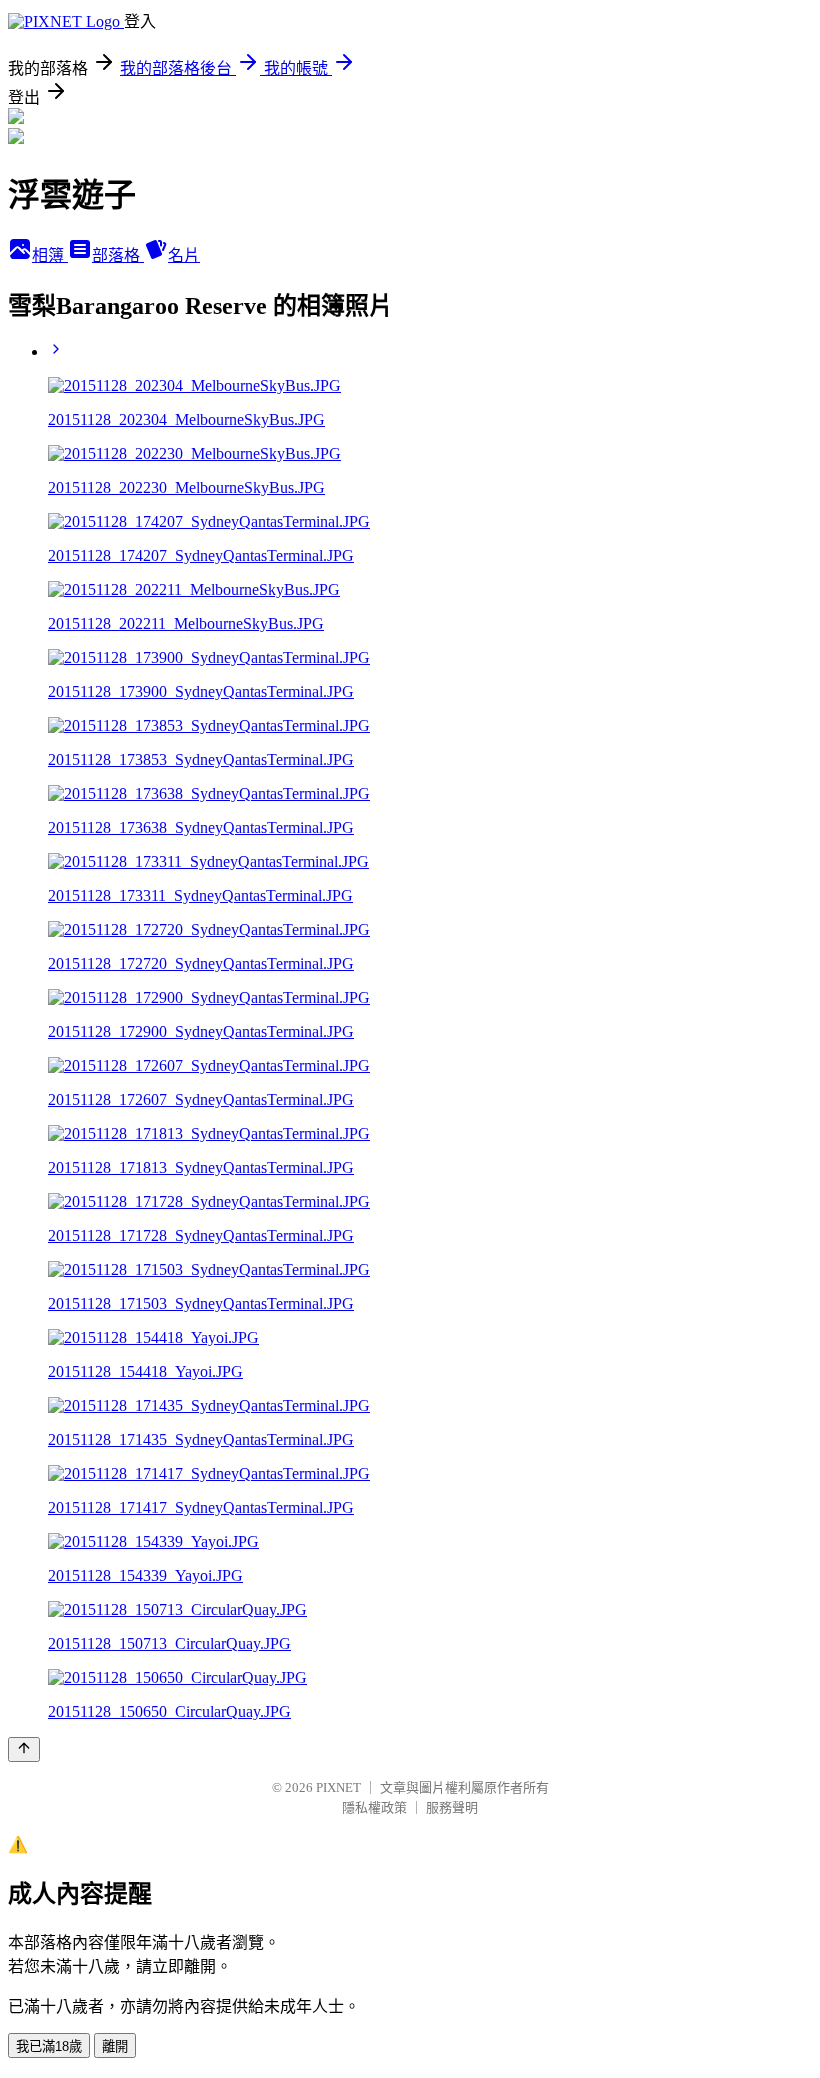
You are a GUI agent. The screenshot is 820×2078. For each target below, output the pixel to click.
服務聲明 (452, 1807)
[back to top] (24, 1749)
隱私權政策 (374, 1807)
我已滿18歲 (49, 2046)
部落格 (118, 255)
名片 (184, 255)
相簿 (50, 255)
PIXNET (338, 1787)
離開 (115, 2046)
